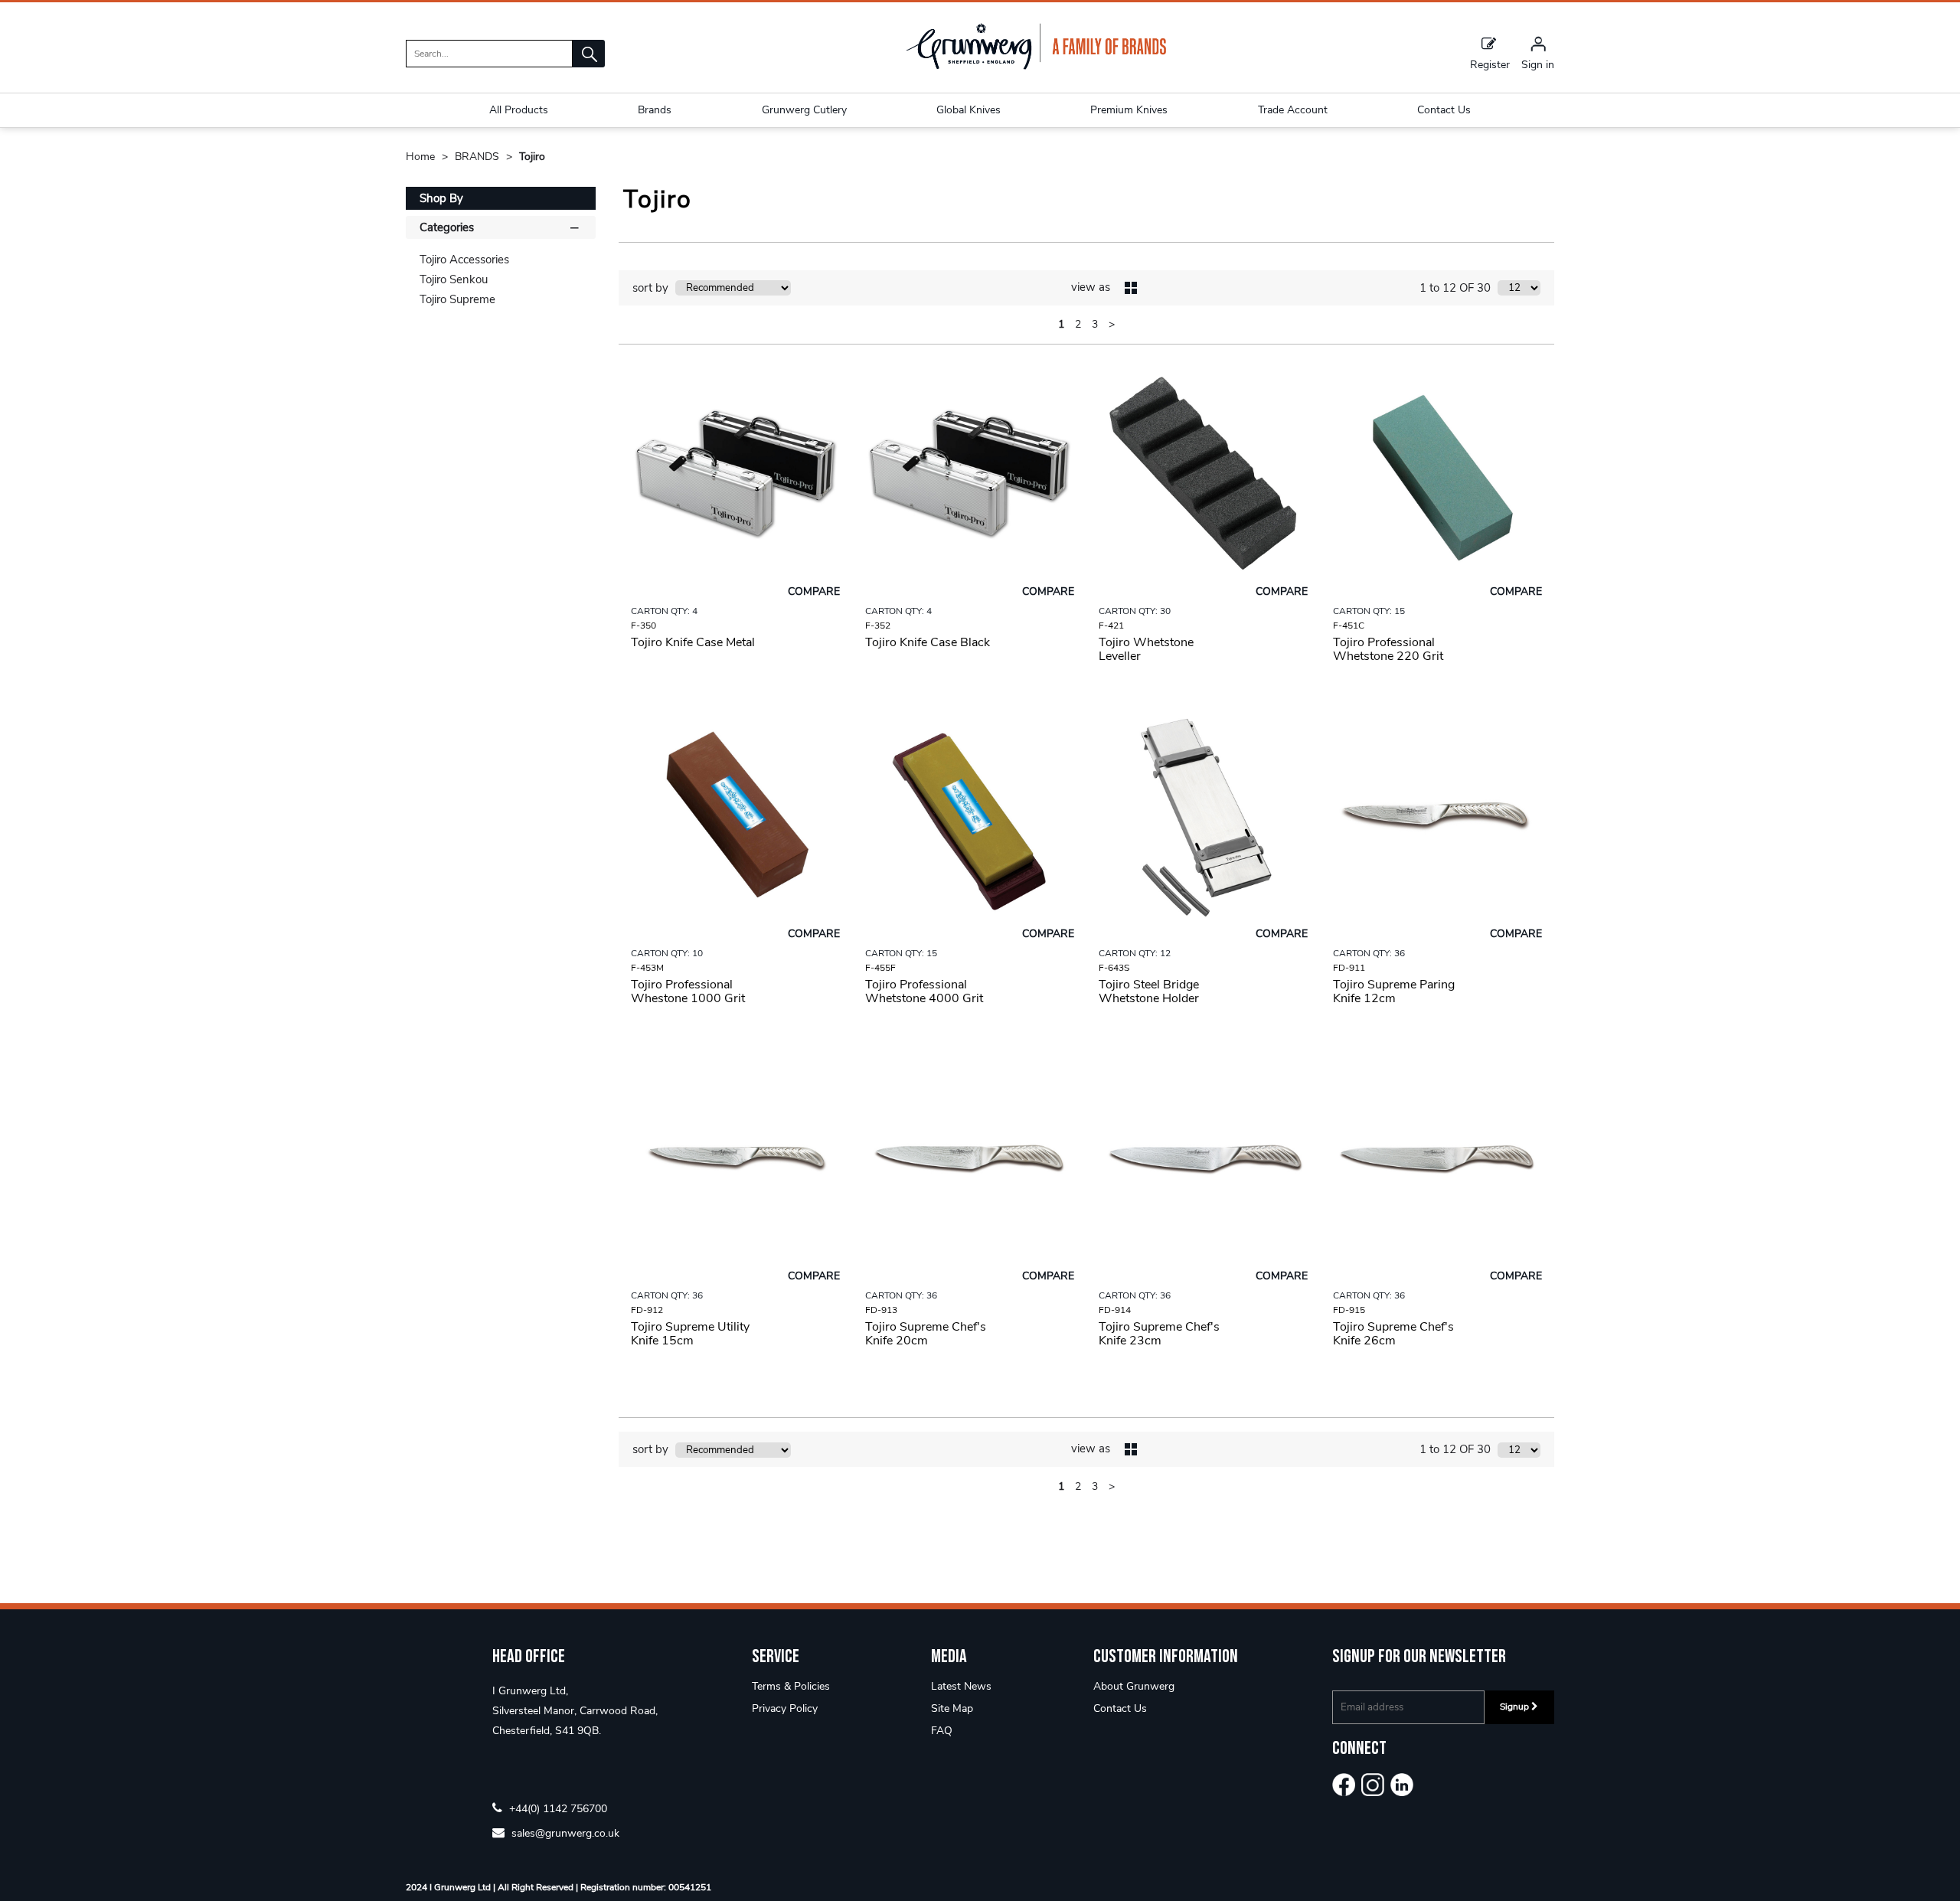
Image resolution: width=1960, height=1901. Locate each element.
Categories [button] (447, 227)
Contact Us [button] (1444, 110)
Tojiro (532, 157)
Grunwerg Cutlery (804, 110)
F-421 (1111, 626)
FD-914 (1115, 1310)
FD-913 (881, 1310)
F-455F (880, 968)
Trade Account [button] (1293, 110)
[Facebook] (1344, 1785)
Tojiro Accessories (464, 260)
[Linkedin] (1402, 1785)
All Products (519, 110)
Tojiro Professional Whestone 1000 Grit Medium (688, 998)
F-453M (647, 968)
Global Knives (969, 110)
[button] (589, 54)
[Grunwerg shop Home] (1036, 66)
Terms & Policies (791, 1686)
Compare (814, 591)
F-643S (1114, 968)
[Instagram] (1373, 1785)
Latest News (961, 1686)
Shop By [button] (441, 198)
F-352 (878, 626)
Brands (655, 110)
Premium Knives (1129, 110)
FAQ (942, 1731)
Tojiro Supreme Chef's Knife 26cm (1393, 1334)
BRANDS (479, 157)
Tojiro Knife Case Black (928, 642)
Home (422, 157)
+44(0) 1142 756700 (557, 1808)
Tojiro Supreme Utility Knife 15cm (690, 1334)
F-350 (644, 626)
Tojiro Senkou (454, 279)
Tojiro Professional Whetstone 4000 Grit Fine (924, 998)
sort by (650, 288)
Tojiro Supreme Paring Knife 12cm (1394, 991)
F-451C (1349, 626)
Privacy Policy (785, 1708)
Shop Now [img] (735, 695)
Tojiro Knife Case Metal (693, 642)
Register (1490, 64)
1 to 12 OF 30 (1455, 288)
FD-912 (647, 1310)
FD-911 (1349, 968)
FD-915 (1349, 1310)
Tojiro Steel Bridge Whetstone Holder (1149, 991)
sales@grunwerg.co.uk (564, 1832)
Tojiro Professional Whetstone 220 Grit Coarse (1388, 656)
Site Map (952, 1708)
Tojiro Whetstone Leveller (1146, 649)
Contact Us (1120, 1708)
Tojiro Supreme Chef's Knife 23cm (1159, 1334)
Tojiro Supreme (457, 299)
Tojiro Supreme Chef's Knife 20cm (926, 1334)
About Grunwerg (1134, 1686)
